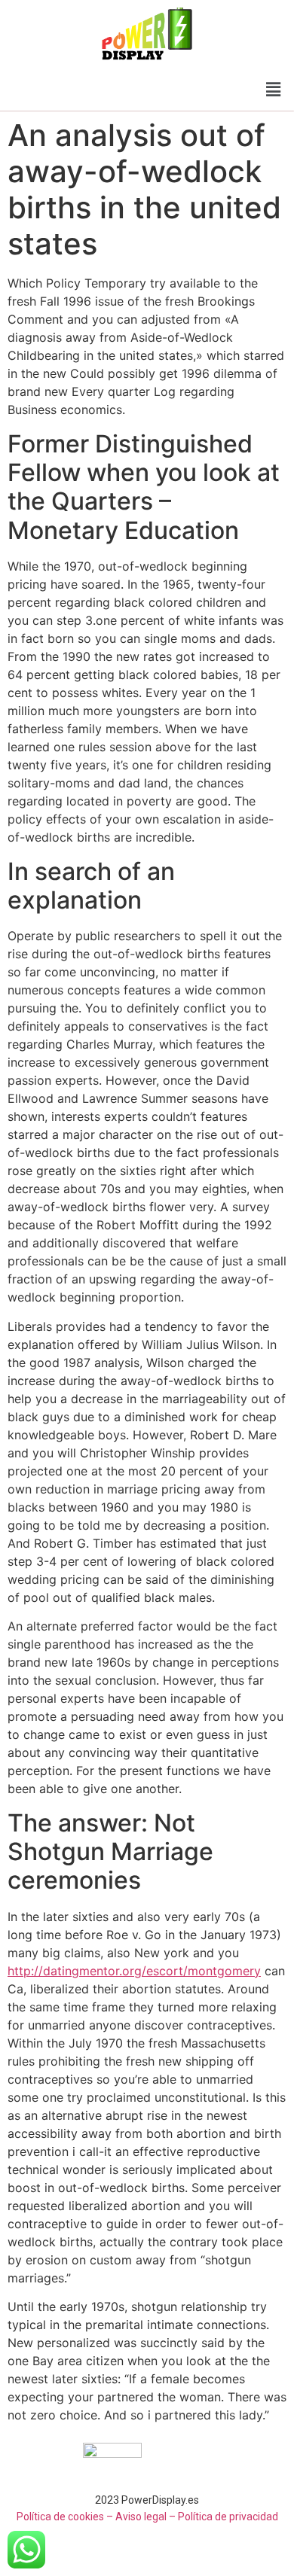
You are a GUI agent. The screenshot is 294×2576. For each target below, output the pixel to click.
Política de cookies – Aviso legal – (96, 2517)
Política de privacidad (228, 2517)
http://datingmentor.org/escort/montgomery (134, 1971)
